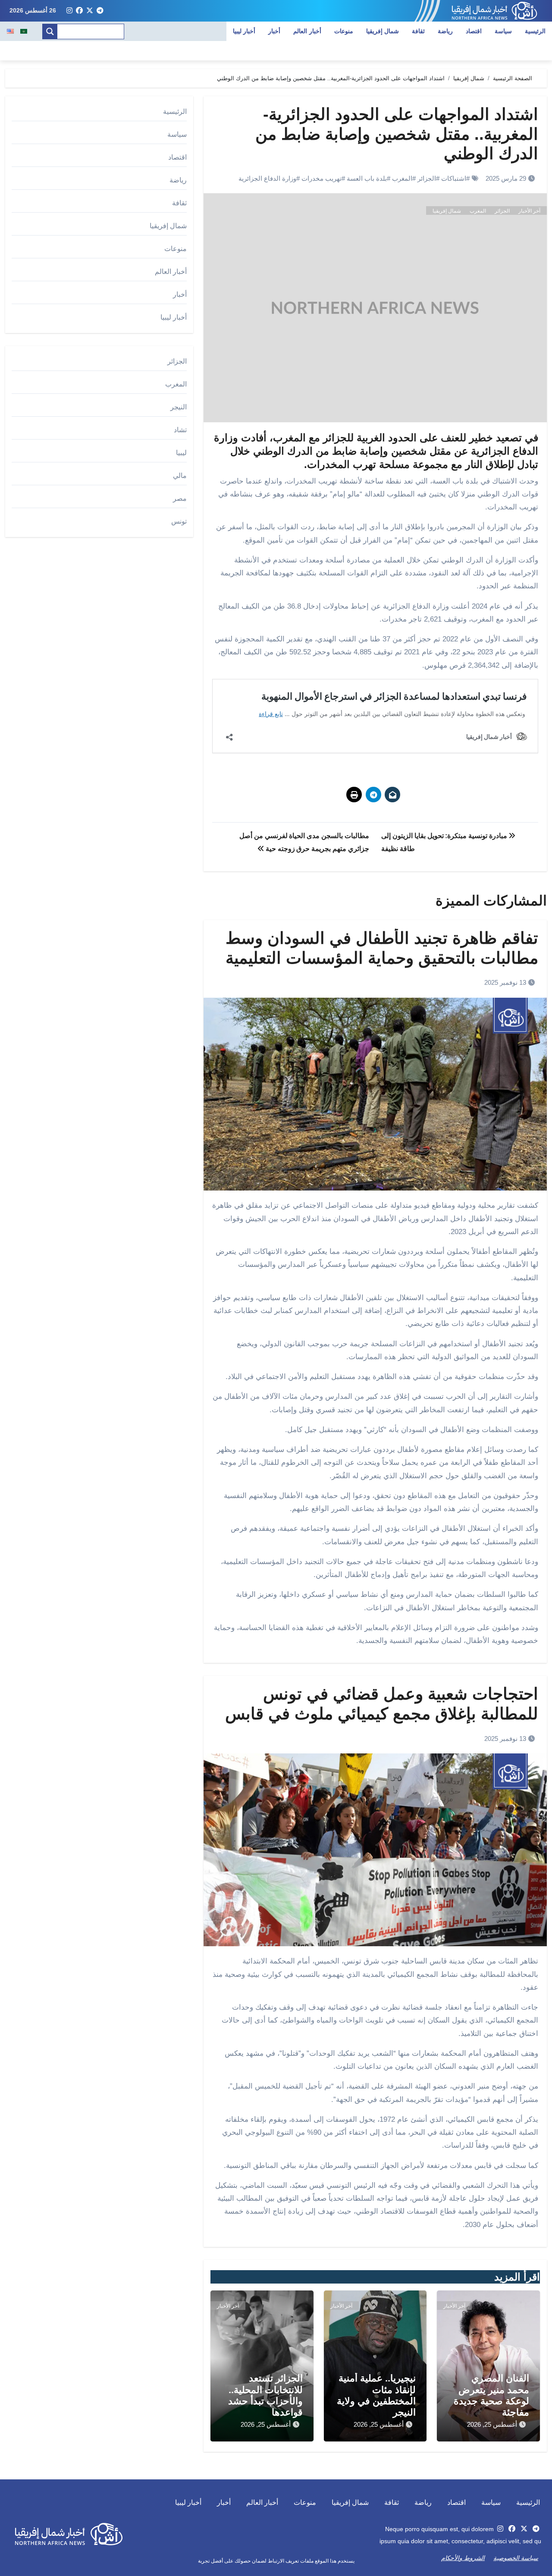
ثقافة (418, 31)
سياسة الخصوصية (516, 2558)
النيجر (179, 407)
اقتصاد (474, 31)
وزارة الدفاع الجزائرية (267, 178)
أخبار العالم (307, 31)
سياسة (503, 31)
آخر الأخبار (529, 211)
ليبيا (181, 453)
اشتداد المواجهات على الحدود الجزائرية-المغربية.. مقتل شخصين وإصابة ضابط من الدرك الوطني (397, 134)
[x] (90, 11)
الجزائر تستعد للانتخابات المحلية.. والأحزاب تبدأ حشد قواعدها (265, 2395)
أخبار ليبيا (244, 31)
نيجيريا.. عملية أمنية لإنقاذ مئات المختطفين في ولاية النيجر (376, 2395)
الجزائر (427, 178)
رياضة (445, 31)
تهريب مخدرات (321, 178)
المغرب (402, 178)
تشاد (180, 430)
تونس (179, 521)
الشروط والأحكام (463, 2558)
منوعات (344, 31)
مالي (180, 476)
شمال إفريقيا (383, 31)
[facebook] (79, 11)
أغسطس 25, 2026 (492, 2424)
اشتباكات (454, 178)
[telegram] (100, 11)
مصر (180, 498)
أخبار (274, 31)
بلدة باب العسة (367, 178)
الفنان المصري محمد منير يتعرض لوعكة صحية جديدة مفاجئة (491, 2395)
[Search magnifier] (50, 31)
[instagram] (69, 11)
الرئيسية (535, 31)
